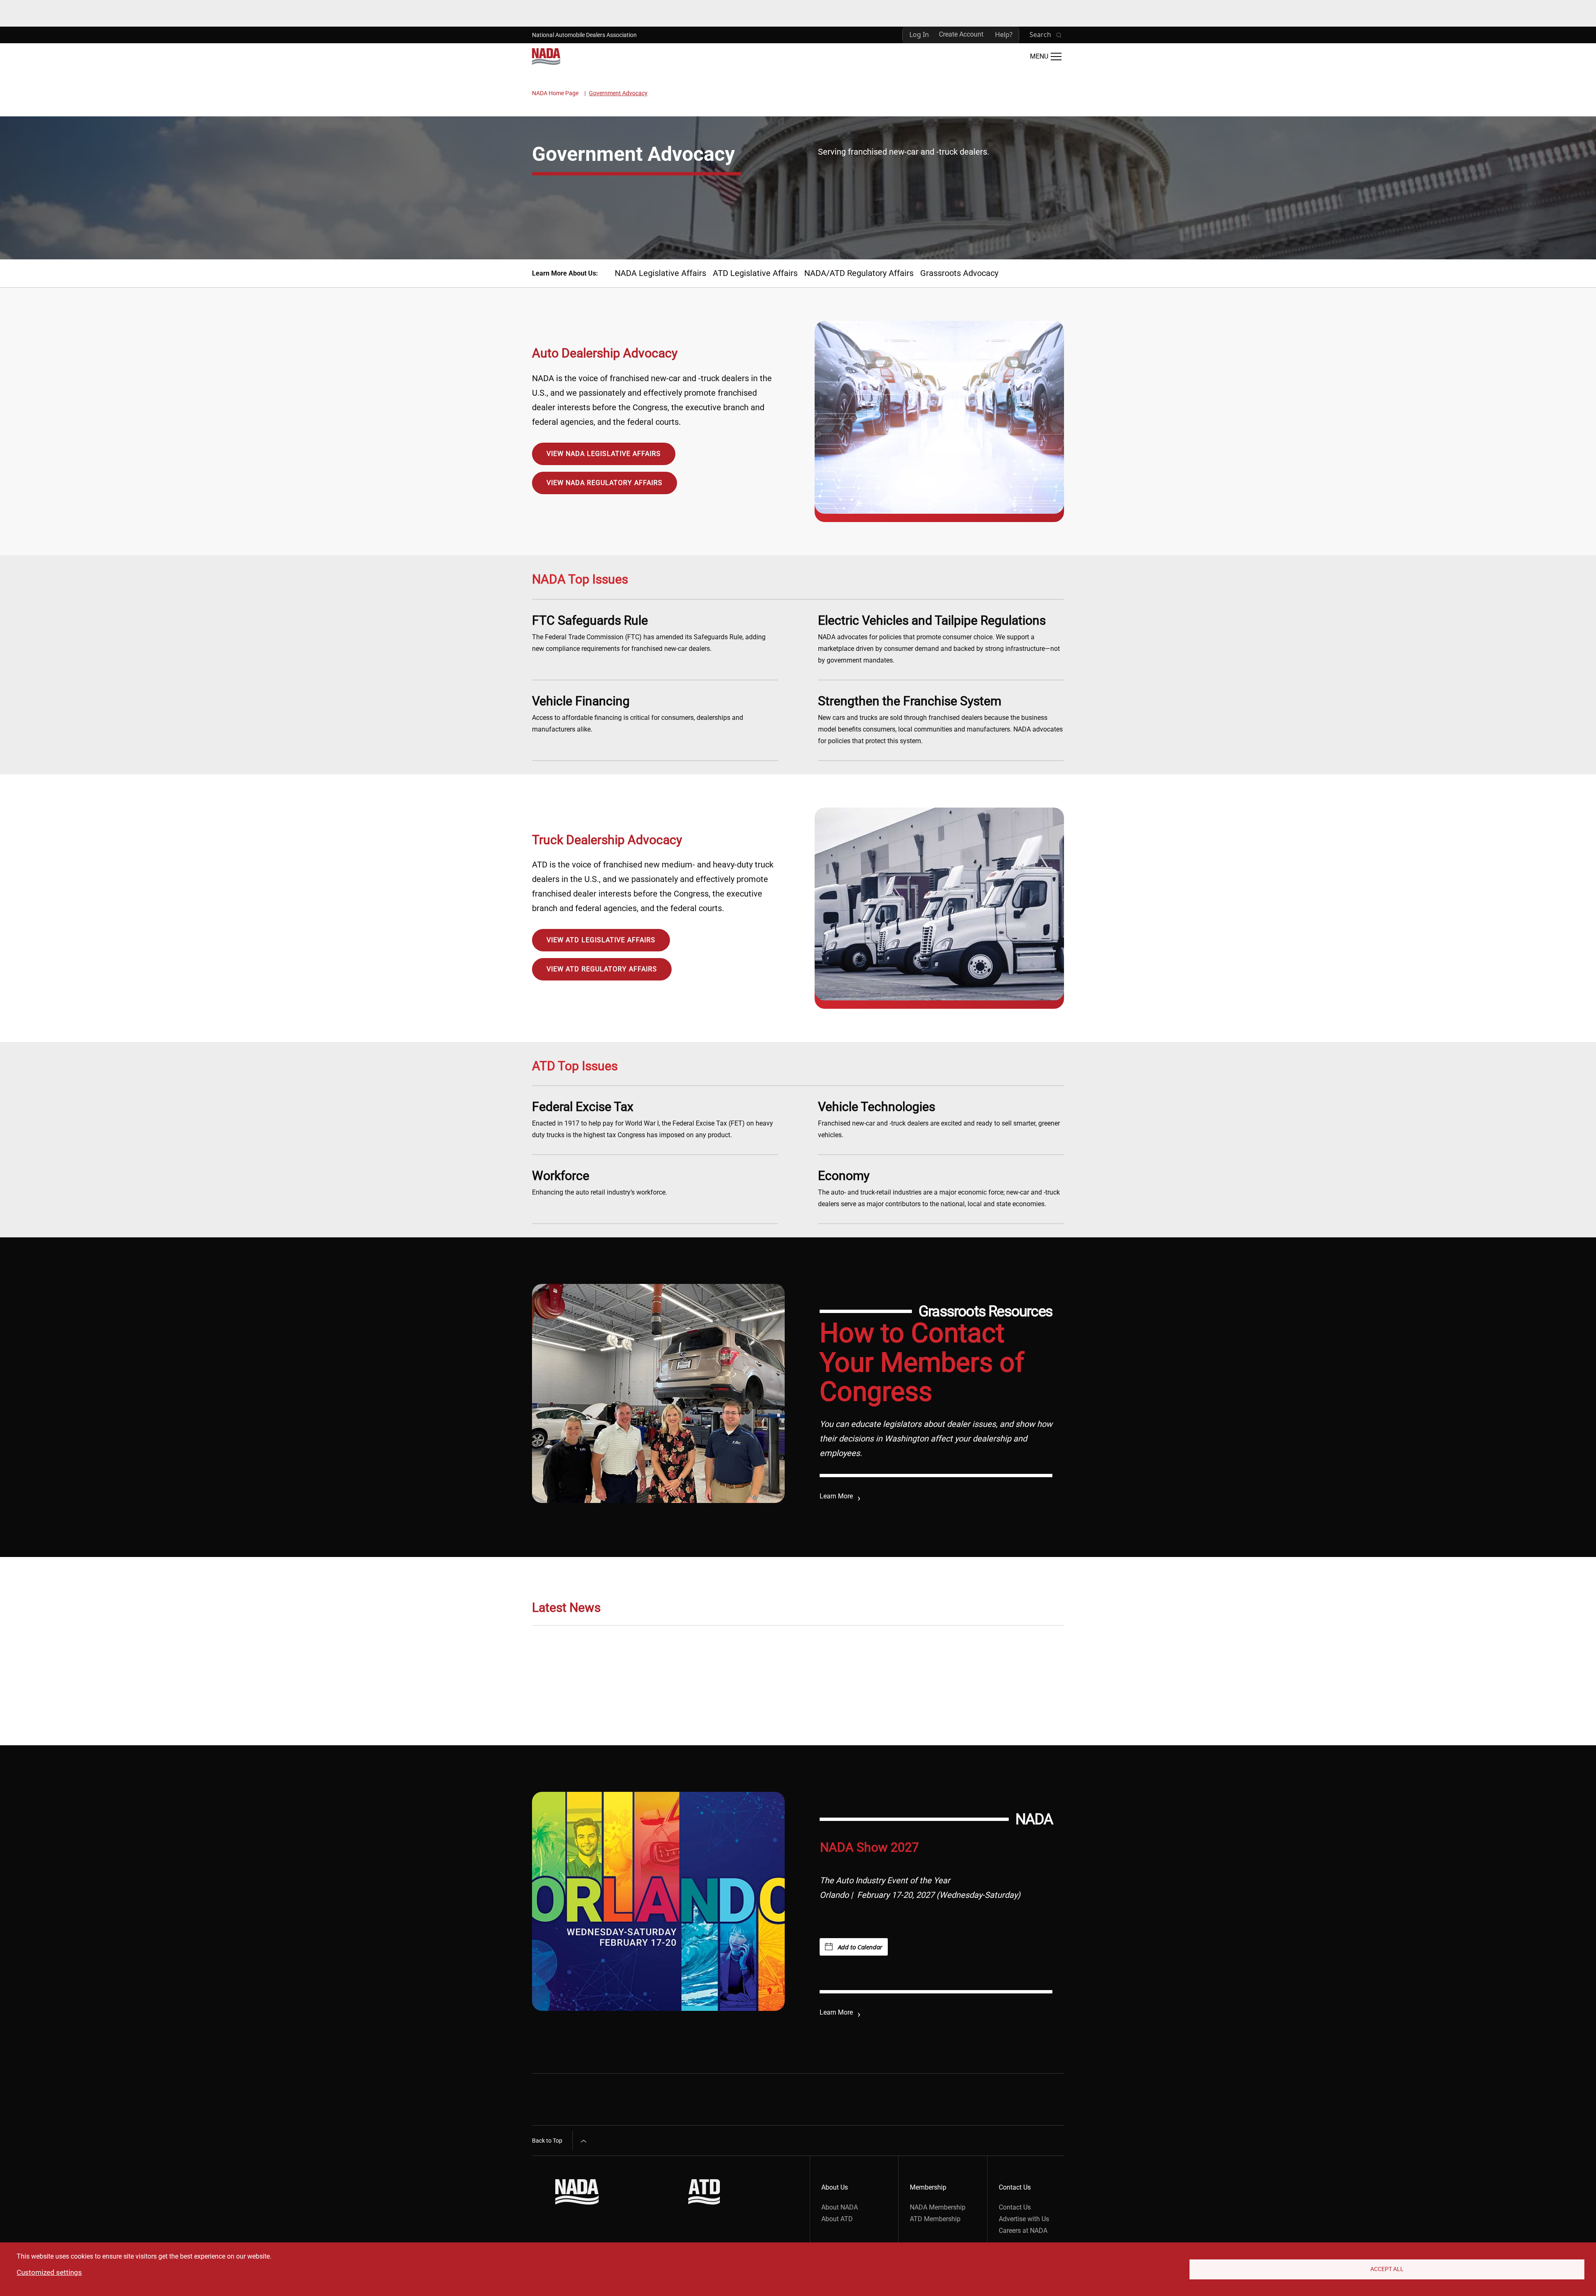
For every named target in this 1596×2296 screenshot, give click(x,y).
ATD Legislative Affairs (755, 273)
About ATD (837, 2219)
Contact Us (1015, 2207)
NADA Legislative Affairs (660, 273)
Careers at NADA (1023, 2231)
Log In (919, 34)
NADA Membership (938, 2207)
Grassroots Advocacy (959, 273)
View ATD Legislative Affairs (601, 940)
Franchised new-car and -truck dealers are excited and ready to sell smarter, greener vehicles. (939, 1119)
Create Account (961, 34)
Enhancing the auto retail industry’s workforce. (600, 1182)
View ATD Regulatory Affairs (602, 969)
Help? (1004, 34)
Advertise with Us (1024, 2219)
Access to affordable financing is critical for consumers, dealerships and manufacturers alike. (638, 713)
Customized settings (49, 2272)
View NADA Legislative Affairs (604, 454)
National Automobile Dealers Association (584, 35)
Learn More (836, 1496)
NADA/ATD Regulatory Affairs (859, 273)
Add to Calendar (860, 1947)
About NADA (840, 2207)
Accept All (1387, 2269)
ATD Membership (935, 2219)
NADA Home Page (555, 93)
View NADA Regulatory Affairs (605, 483)
